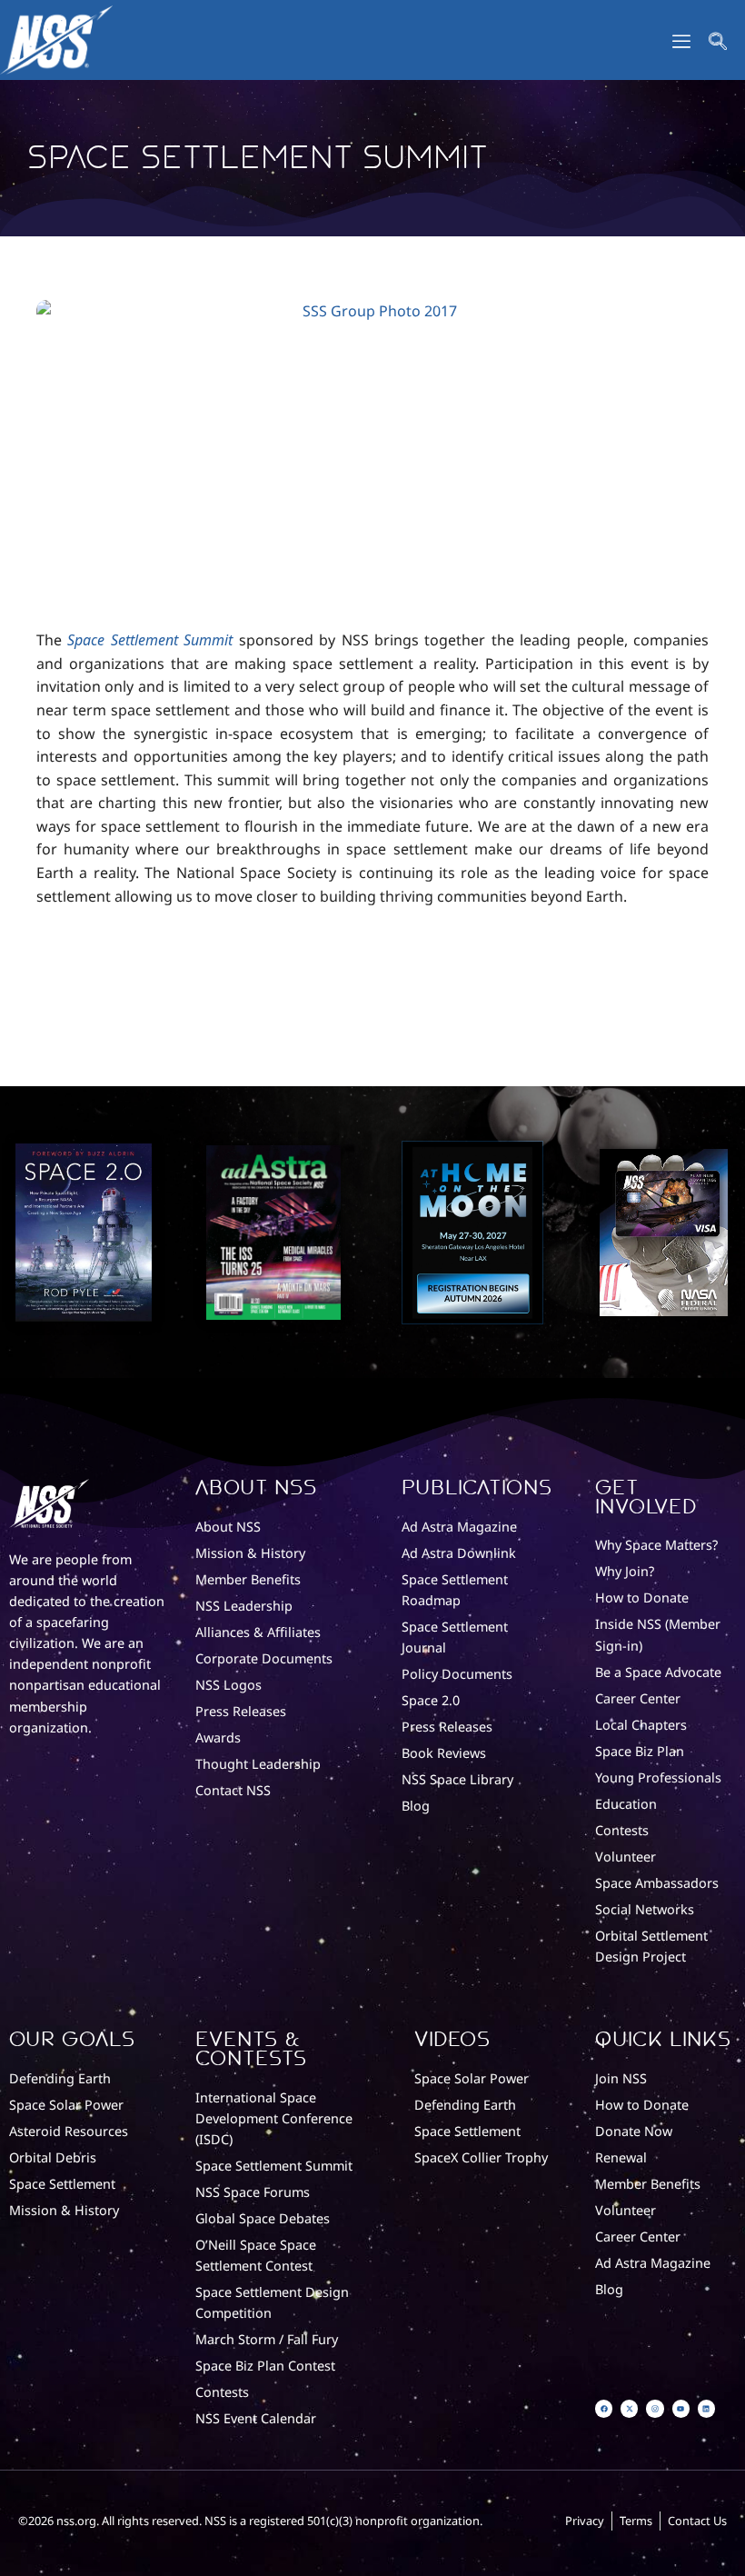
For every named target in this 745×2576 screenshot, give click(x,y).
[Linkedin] (706, 2408)
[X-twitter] (629, 2408)
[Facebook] (604, 2408)
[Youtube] (681, 2408)
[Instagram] (655, 2408)
